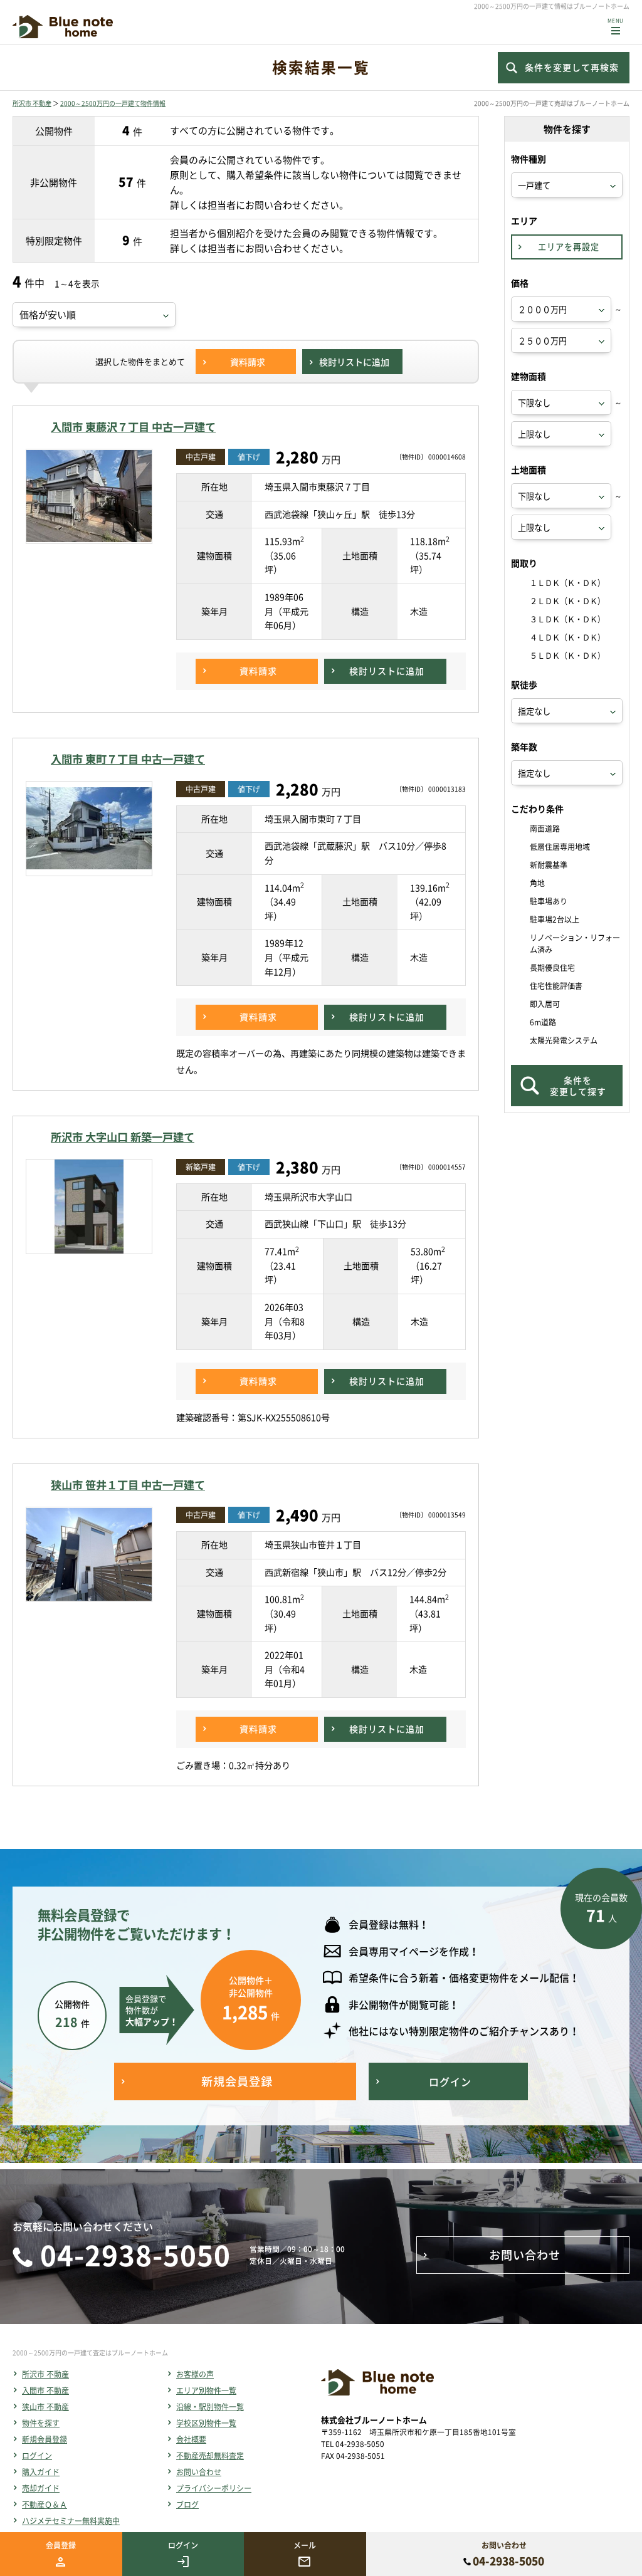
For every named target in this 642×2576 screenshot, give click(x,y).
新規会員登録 (45, 2439)
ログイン (37, 2456)
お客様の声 (195, 2374)
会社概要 (191, 2439)
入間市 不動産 (45, 2390)
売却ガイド (41, 2488)
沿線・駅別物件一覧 (210, 2407)
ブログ (187, 2505)
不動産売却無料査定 (210, 2456)
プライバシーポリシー (214, 2488)
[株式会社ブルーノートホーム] (63, 27)
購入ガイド (41, 2472)
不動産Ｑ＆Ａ (45, 2505)
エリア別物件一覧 (206, 2390)
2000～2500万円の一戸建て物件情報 (113, 103)
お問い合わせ (199, 2472)
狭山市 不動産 (45, 2407)
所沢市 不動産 (32, 103)
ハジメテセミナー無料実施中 (71, 2521)
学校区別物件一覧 (206, 2423)
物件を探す (41, 2423)
